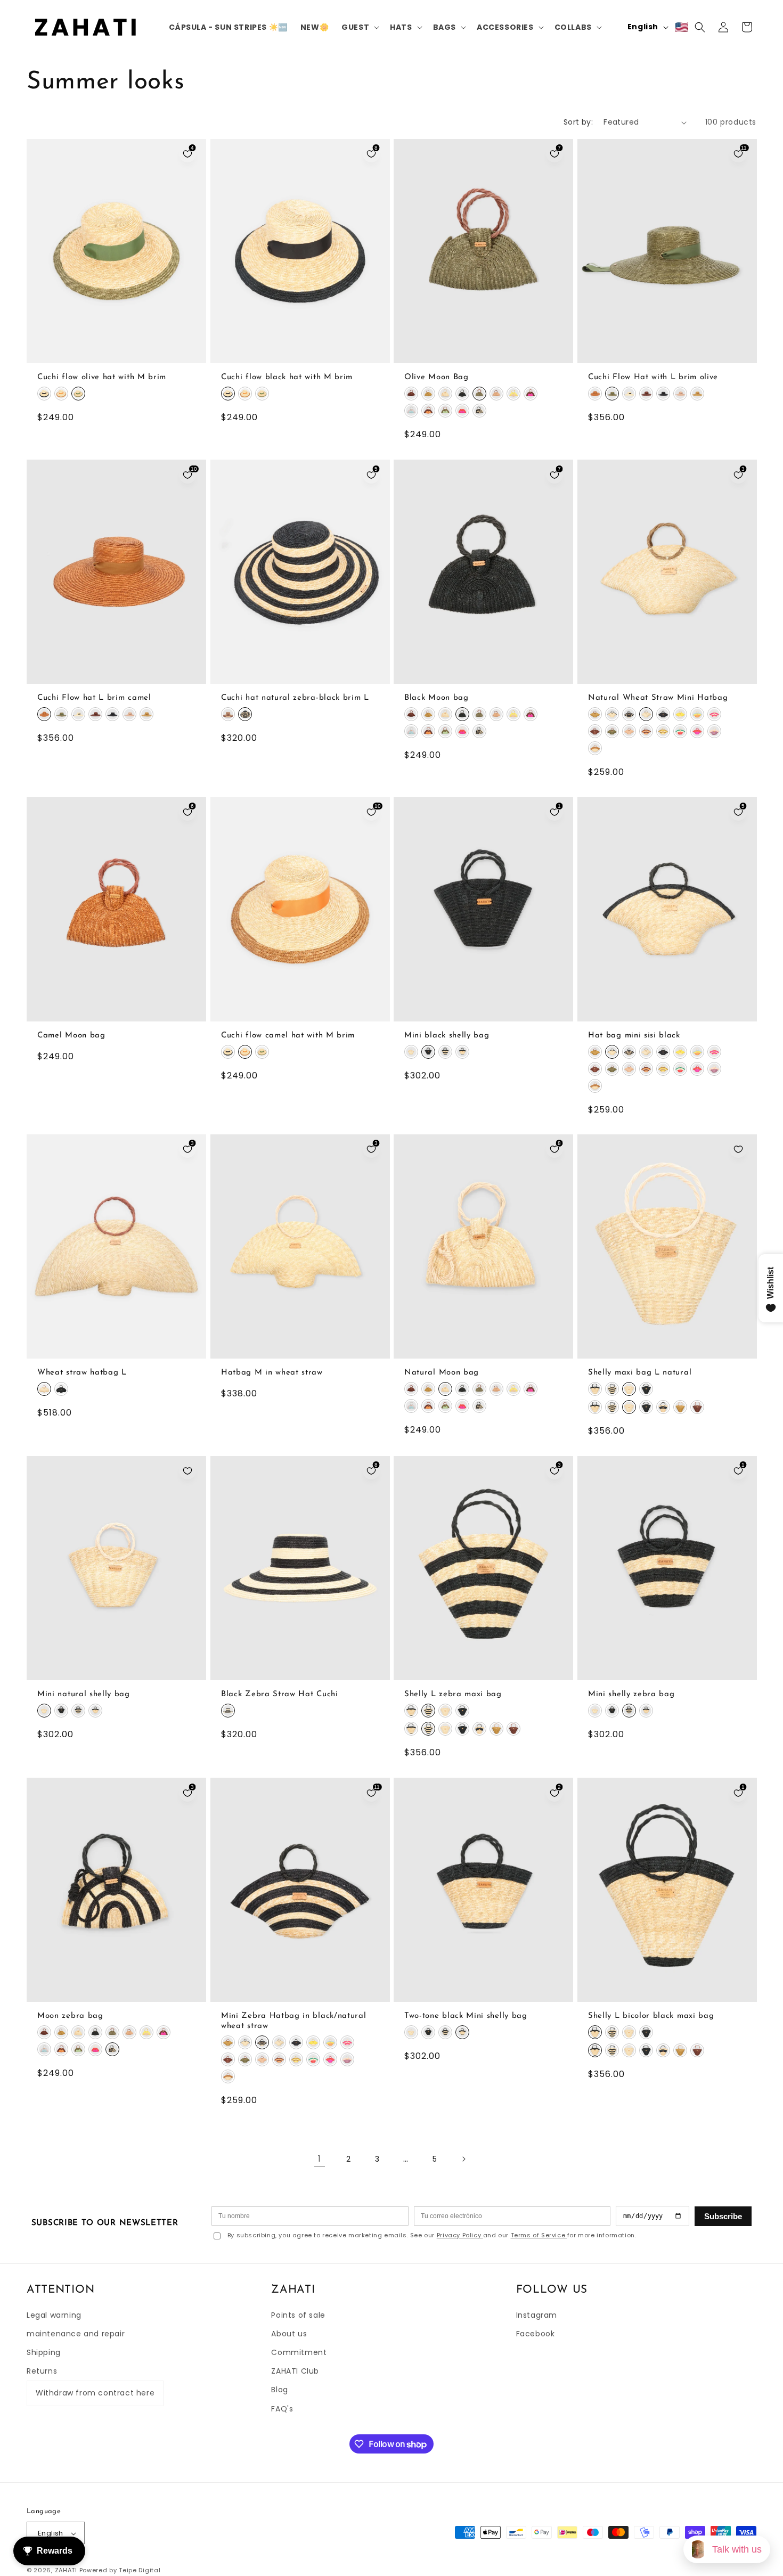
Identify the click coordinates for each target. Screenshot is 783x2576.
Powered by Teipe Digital (120, 2571)
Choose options (116, 353)
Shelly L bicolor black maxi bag (651, 2015)
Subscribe (723, 2216)
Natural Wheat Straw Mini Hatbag (658, 698)
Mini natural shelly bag (84, 1694)
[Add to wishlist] (738, 1149)
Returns (42, 2371)
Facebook (536, 2334)
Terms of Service (539, 2235)
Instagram (537, 2315)
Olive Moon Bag (437, 377)
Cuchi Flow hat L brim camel (94, 698)
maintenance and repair (76, 2334)
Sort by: (578, 122)
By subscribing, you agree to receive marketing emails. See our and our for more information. (432, 2235)
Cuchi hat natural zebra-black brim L (295, 698)
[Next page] (463, 2159)
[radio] (44, 394)
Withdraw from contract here (95, 2393)
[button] (359, 27)
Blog (279, 2390)
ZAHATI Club (295, 2371)
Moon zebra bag (70, 2015)
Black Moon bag (437, 698)
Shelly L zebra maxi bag (453, 1694)
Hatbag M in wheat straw (272, 1373)
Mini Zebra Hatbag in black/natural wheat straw (293, 2021)
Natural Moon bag (442, 1373)
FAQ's (282, 2409)
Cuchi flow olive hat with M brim (102, 377)
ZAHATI (66, 2571)
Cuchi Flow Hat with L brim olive (653, 377)
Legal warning (54, 2315)
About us (289, 2334)
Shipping (44, 2353)
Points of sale (298, 2315)
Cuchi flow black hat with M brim (287, 377)
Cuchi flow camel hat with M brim (288, 1035)
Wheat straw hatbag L (82, 1373)
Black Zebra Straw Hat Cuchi (280, 1694)
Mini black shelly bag (447, 1035)
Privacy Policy (460, 2235)
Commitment (299, 2353)
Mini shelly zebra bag (631, 1694)
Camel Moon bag (71, 1035)
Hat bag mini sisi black (634, 1035)
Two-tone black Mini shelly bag (466, 2015)
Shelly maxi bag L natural (640, 1373)
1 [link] (320, 2159)
